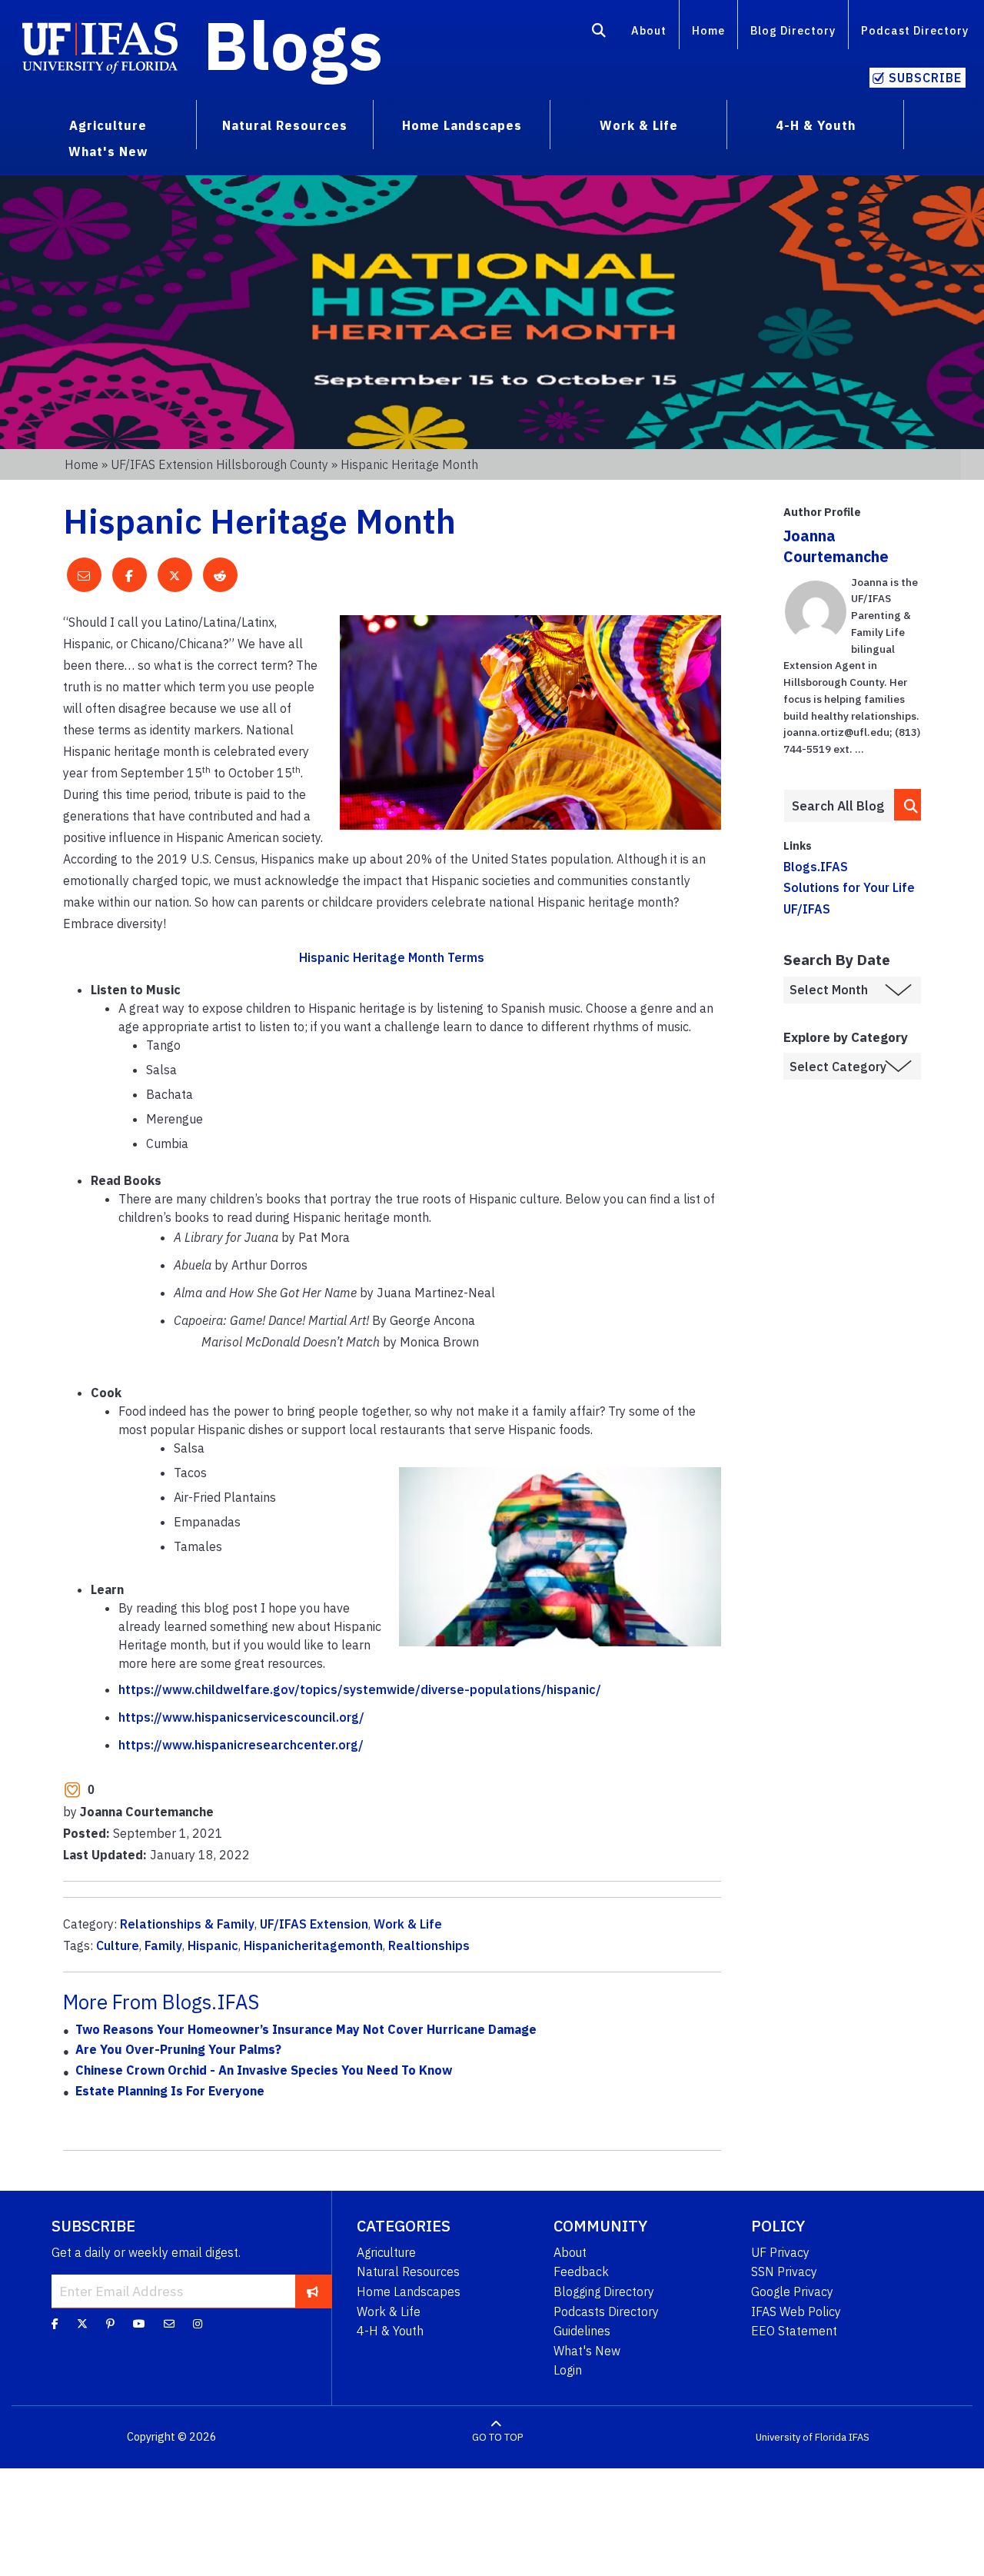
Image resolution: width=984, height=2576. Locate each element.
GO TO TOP (497, 2437)
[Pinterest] (110, 2324)
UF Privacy (780, 2252)
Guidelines (582, 2331)
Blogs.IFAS (816, 867)
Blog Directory (793, 30)
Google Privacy (792, 2291)
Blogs (293, 45)
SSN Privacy (784, 2271)
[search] (908, 805)
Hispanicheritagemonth (313, 1945)
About (649, 30)
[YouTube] (139, 2324)
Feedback (581, 2271)
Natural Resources (408, 2271)
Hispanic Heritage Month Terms (392, 957)
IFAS (859, 2437)
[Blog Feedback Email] (169, 2324)
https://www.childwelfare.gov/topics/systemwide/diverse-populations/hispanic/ (360, 1689)
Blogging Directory (604, 2291)
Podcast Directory (915, 30)
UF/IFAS (807, 909)
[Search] (599, 33)
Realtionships (429, 1945)
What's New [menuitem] (108, 151)
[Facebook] (55, 2324)
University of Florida (801, 2437)
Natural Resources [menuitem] (285, 125)
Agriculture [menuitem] (108, 125)
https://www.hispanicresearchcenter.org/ (241, 1745)
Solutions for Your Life (849, 887)
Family (163, 1945)
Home (708, 30)
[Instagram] (198, 2324)
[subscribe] (312, 2291)
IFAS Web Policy (796, 2311)
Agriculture (386, 2252)
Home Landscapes (409, 2291)
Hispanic (213, 1945)
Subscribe (925, 78)
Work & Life (408, 1924)
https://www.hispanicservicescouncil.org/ (241, 1717)
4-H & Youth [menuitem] (816, 125)
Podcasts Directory (606, 2311)
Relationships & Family (187, 1924)
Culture (118, 1945)
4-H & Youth (390, 2331)
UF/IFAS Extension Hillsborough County (219, 464)
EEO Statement (794, 2331)
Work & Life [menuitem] (639, 125)
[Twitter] (82, 2324)
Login (568, 2370)
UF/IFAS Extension (314, 1924)
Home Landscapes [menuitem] (462, 125)
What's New (587, 2351)
